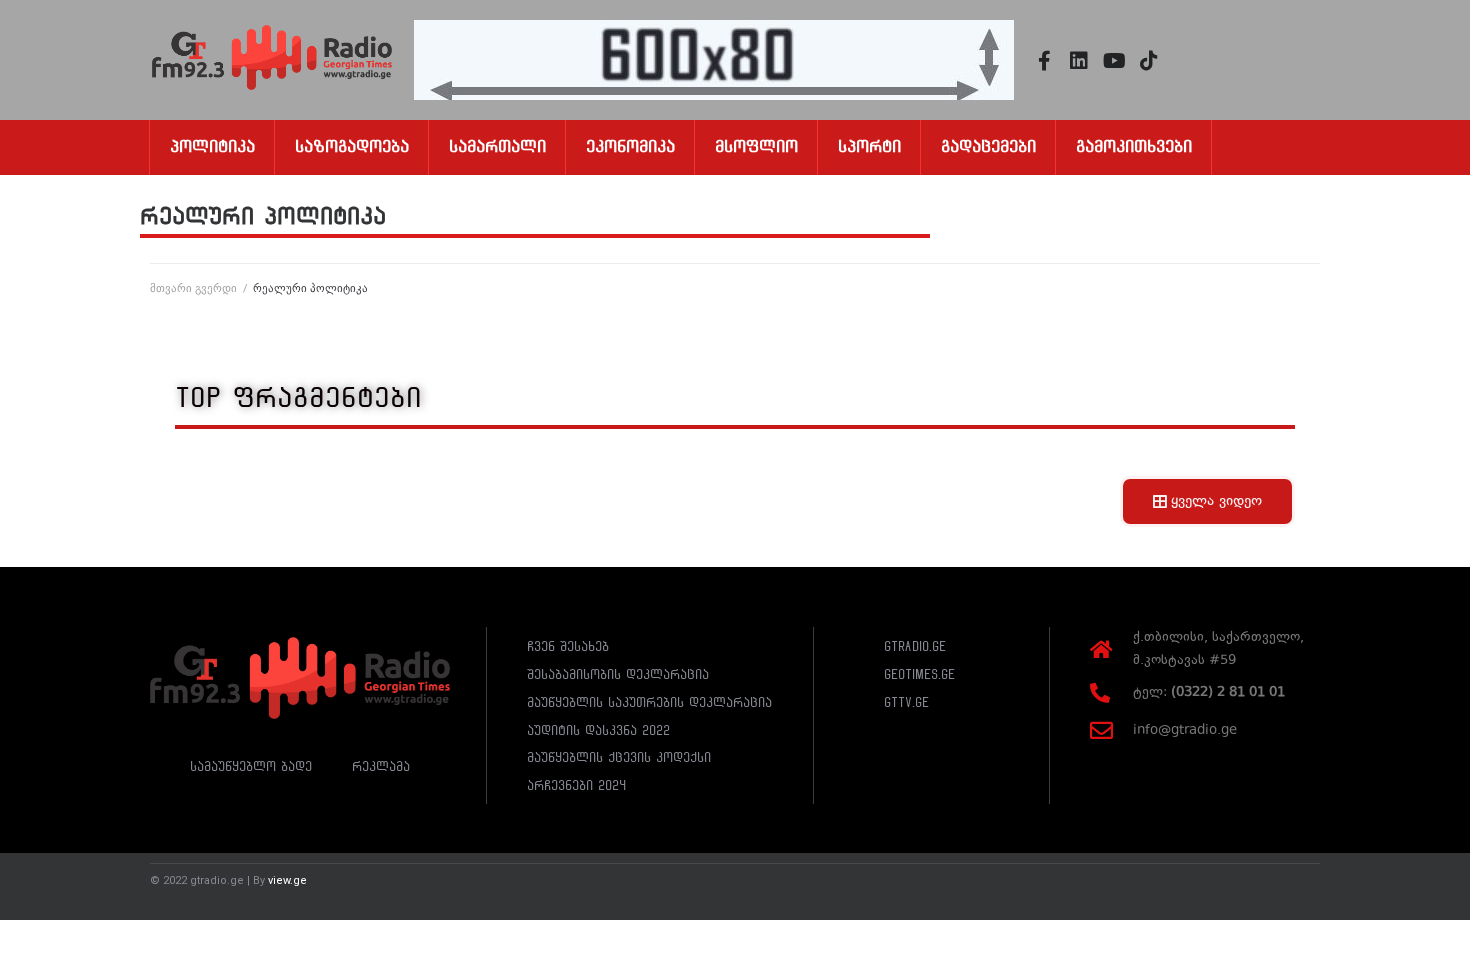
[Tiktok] (1149, 61)
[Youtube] (1114, 61)
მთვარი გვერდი (193, 288)
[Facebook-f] (1044, 61)
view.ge (287, 880)
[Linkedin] (1079, 61)
